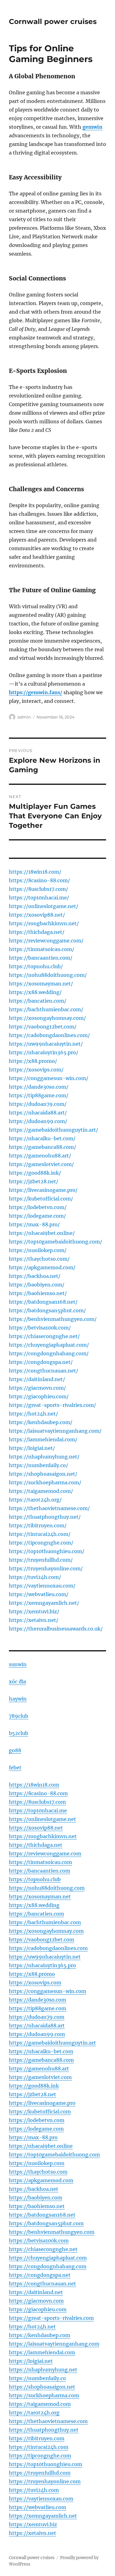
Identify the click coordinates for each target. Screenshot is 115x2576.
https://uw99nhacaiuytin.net (45, 1957)
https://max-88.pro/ (34, 1224)
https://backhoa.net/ (35, 1276)
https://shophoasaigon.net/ (43, 1474)
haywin (18, 1699)
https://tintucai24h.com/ (40, 1534)
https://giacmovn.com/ (37, 1388)
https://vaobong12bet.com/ (43, 1027)
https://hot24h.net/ (33, 1414)
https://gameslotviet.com (40, 2077)
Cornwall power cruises (53, 22)
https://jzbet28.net (33, 2094)
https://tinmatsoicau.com (40, 1862)
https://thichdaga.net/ (37, 932)
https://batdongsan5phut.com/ (47, 1310)
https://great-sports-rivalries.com (51, 2318)
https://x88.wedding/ (35, 992)
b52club (19, 1733)
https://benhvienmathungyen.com (52, 2232)
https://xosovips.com (35, 1983)
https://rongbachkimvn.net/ (44, 923)
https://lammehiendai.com (42, 2352)
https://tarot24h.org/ (35, 1500)
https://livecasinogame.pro (42, 2103)
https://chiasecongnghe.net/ (44, 1336)
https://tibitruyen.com (37, 2438)
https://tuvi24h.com (34, 2490)
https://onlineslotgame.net (42, 1819)
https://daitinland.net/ (37, 1379)
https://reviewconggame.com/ (46, 941)
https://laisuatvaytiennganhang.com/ (55, 1431)
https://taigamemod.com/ (41, 1491)
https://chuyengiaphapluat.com (48, 2258)
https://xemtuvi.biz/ (34, 1611)
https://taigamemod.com (40, 2404)
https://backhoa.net (34, 2189)
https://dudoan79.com (37, 2017)
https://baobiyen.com (36, 2198)
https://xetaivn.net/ (34, 1620)
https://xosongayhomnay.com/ (47, 1018)
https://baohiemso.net (37, 2206)
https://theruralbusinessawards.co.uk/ (56, 1629)
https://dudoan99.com (37, 2034)
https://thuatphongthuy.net (44, 2430)
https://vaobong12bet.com (42, 1940)
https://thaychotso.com (38, 2172)
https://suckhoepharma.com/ (45, 1482)
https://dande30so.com (38, 2000)
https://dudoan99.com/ (38, 1121)
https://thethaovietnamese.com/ (49, 1508)
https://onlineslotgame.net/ (44, 906)
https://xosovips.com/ (36, 1070)
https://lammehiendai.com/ (43, 1439)
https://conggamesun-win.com (48, 1991)
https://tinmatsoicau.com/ (42, 949)
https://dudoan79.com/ (38, 1104)
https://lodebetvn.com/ (38, 1207)
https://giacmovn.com (36, 2301)
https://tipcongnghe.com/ (41, 1543)
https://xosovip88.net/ (37, 915)
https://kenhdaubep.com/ (41, 1422)
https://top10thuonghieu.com (46, 2464)
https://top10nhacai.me (38, 1811)
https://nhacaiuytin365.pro (42, 1965)
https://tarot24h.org (34, 2413)
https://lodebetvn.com (37, 2120)
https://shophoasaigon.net (42, 2387)
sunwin (18, 1664)
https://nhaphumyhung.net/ (44, 1457)
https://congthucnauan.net (42, 2284)
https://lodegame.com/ (37, 1216)
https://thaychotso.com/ (39, 1259)
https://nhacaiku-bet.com (41, 2051)
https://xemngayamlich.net (43, 2516)
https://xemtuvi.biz (33, 2524)
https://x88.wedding (34, 1905)
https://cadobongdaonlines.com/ (49, 1035)
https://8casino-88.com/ (39, 880)
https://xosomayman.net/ (41, 984)
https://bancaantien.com (40, 1871)
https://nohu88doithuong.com (47, 1888)
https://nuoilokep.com (37, 2163)
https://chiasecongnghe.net (43, 2249)
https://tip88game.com (38, 2008)
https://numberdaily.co (37, 2378)
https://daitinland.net (36, 2292)
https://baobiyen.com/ (37, 1285)
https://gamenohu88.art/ (40, 1156)
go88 (15, 1750)
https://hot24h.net (32, 2327)
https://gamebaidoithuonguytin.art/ (54, 1130)
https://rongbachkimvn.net (43, 1836)
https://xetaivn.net (33, 2533)
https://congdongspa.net (40, 2275)
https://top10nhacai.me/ (39, 898)
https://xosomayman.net (40, 1897)
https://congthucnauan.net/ (44, 1371)
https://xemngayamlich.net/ (44, 1603)
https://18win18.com (34, 1785)
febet (15, 1768)
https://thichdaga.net (36, 1845)
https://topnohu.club (35, 1879)
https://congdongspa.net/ (41, 1362)
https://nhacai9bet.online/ (42, 1233)
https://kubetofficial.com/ (41, 1199)
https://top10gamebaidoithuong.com (54, 2155)
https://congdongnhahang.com (48, 2266)
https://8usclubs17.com (37, 1802)
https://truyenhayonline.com (45, 2481)
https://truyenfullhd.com (40, 2473)
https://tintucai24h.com (39, 2447)
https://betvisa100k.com (39, 2241)
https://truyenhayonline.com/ (46, 1568)
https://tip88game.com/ (39, 1095)
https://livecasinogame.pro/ (43, 1190)
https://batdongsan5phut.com (46, 2223)
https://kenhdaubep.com (40, 2335)
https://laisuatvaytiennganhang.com (54, 2344)
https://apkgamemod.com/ (42, 1267)
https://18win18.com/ (35, 872)
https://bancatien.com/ (38, 1001)
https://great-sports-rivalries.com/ (52, 1405)
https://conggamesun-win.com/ (49, 1078)
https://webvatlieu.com (38, 2507)
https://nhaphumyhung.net (43, 2370)
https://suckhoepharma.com (44, 2395)
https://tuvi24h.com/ (35, 1577)
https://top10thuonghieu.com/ (47, 1551)
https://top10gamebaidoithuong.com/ (56, 1242)
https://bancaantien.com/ (41, 958)
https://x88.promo (32, 1974)
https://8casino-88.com (38, 1793)
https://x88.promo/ (33, 1061)
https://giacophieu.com (38, 2309)
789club (19, 1716)
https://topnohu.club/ (36, 966)
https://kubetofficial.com (40, 2112)
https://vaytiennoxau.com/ (42, 1586)
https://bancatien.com (36, 1914)
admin (24, 717)
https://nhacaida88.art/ (38, 1113)
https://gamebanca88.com (41, 2060)
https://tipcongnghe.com (40, 2456)
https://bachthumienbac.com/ (46, 1009)
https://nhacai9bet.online (41, 2146)
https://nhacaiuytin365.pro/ (44, 1052)
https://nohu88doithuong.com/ (48, 975)
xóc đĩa (17, 1681)
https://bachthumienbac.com (45, 1922)
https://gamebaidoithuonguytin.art (52, 2043)
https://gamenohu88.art (39, 2069)
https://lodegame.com (36, 2129)
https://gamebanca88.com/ (42, 1147)
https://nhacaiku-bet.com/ (42, 1138)
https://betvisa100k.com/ (40, 1328)
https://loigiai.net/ (32, 1448)
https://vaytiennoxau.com (41, 2499)
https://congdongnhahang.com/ (49, 1353)
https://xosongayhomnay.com (46, 1931)
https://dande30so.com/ (39, 1087)
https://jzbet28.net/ (34, 1181)
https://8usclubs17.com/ (38, 889)
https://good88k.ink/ (35, 1173)
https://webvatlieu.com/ (39, 1594)
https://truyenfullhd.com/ (41, 1560)
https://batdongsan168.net (42, 2215)
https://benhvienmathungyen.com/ (53, 1319)
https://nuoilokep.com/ (38, 1250)
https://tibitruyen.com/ (38, 1525)
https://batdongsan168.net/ (43, 1302)
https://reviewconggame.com (45, 1854)
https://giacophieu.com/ (39, 1396)
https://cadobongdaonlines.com (48, 1948)
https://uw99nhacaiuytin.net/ (46, 1044)
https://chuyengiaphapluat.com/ (49, 1345)
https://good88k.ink (34, 2086)
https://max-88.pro (33, 2137)
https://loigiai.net (31, 2361)
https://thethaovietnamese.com (48, 2421)
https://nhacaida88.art (37, 2026)
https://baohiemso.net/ (38, 1293)
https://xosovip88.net (36, 1828)
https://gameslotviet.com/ (41, 1164)
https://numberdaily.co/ (38, 1465)
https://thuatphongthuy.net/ (45, 1517)
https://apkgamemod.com (41, 2180)
